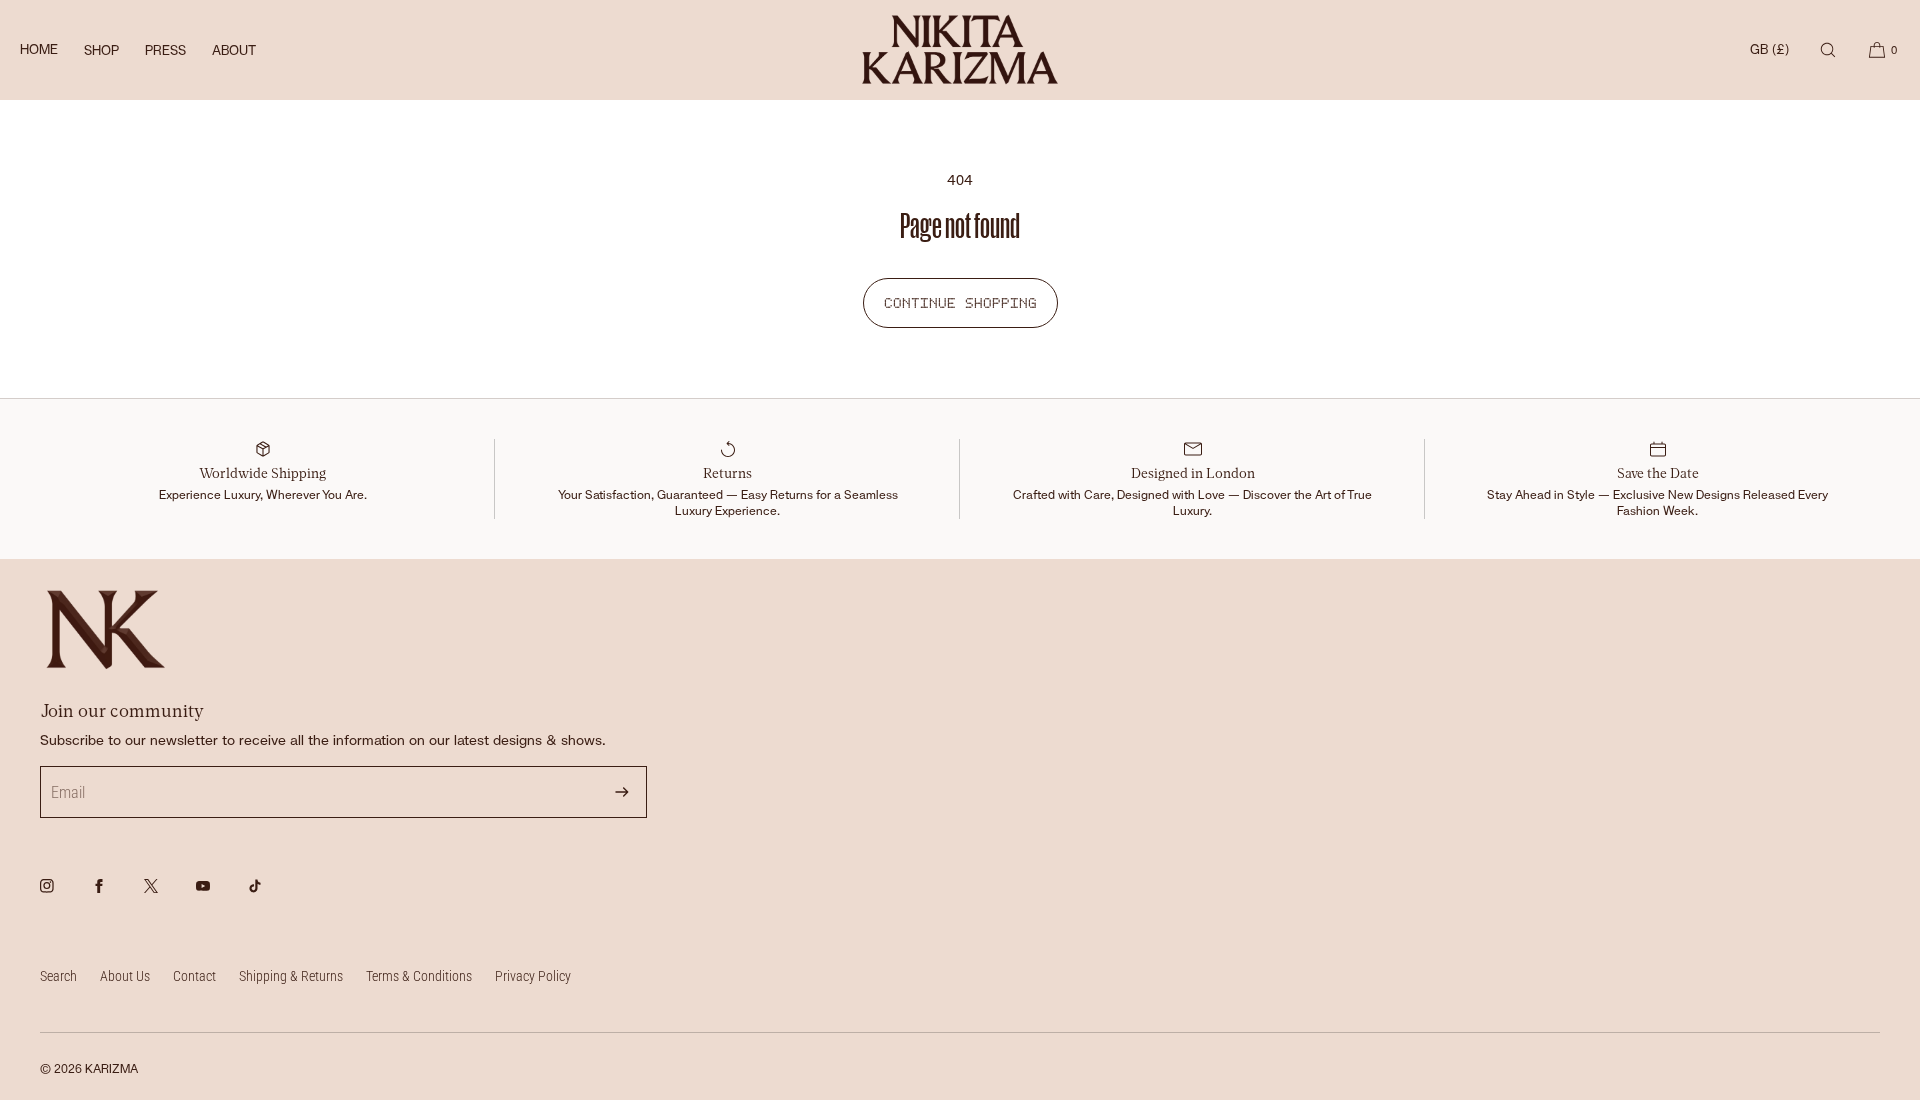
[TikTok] (272, 897)
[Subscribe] (622, 792)
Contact (194, 976)
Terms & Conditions (419, 976)
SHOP (101, 50)
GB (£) (1769, 49)
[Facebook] (116, 897)
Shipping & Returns (291, 976)
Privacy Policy (533, 976)
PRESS (165, 50)
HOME (39, 49)
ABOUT (234, 50)
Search (58, 976)
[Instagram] (64, 897)
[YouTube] (220, 897)
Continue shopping (960, 303)
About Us (125, 976)
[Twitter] (168, 897)
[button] (1828, 49)
